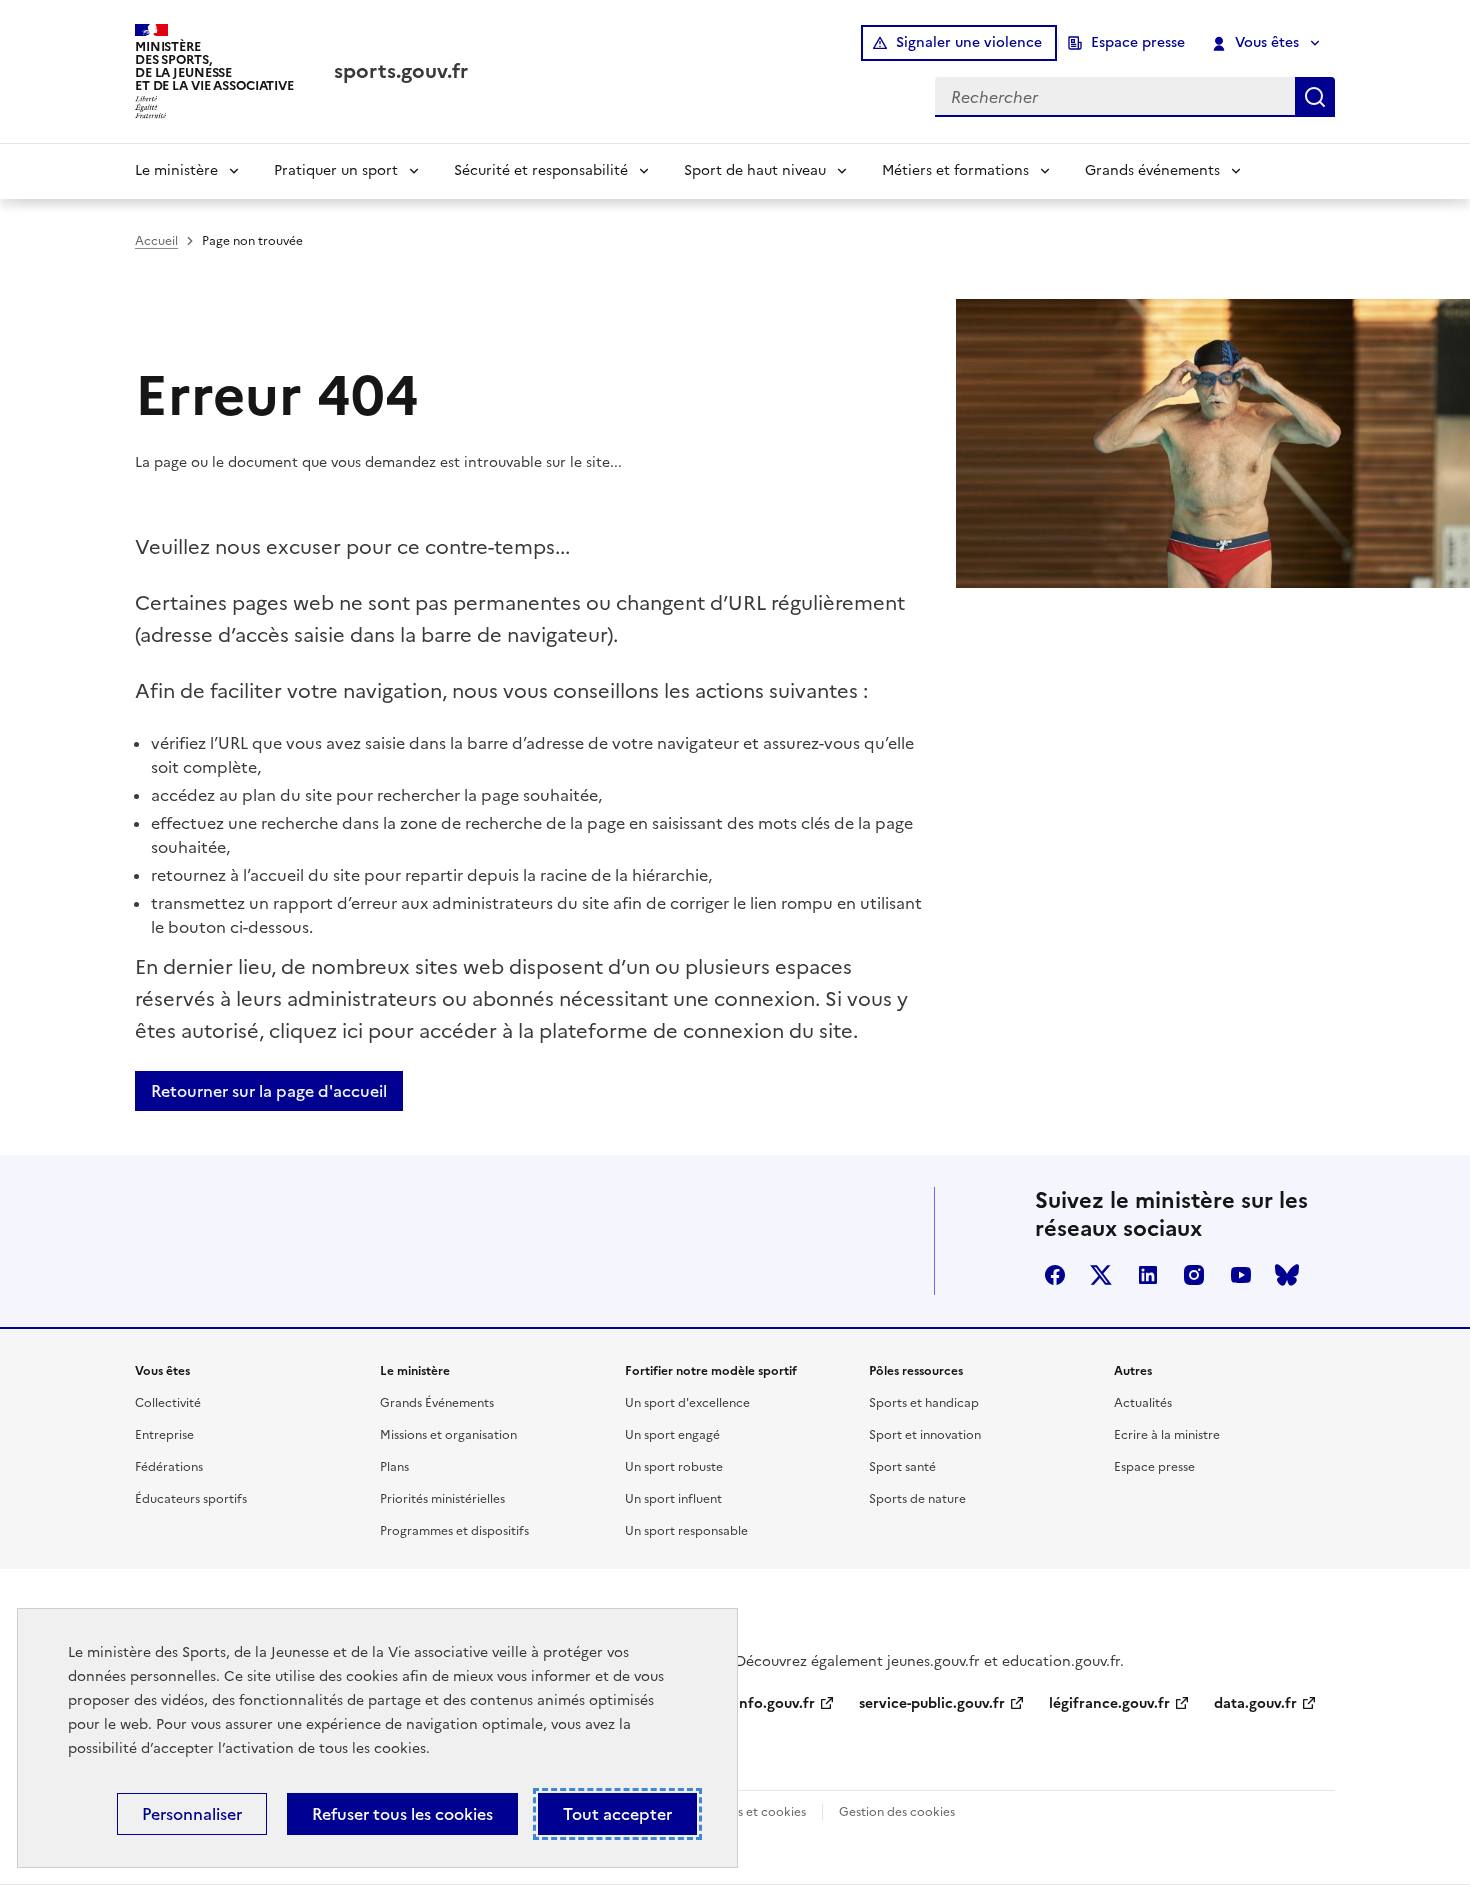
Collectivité (168, 1403)
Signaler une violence (969, 42)
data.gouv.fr (1255, 1703)
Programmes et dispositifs (454, 1531)
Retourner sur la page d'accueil (269, 1091)
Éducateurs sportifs (191, 1499)
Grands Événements (437, 1403)
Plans (394, 1467)
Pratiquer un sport (336, 170)
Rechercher (1315, 97)
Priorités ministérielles (442, 1499)
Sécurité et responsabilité (541, 170)
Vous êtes (1267, 42)
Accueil (156, 241)
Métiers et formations (955, 170)
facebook (1055, 1275)
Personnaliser (192, 1814)
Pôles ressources (916, 1371)
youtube (1241, 1275)
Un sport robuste (674, 1467)
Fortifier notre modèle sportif (711, 1371)
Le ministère (176, 170)
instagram (1194, 1275)
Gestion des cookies (897, 1812)
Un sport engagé (672, 1435)
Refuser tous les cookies (402, 1814)
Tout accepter (617, 1814)
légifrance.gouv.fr (1109, 1703)
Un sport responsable (686, 1531)
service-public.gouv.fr (932, 1703)
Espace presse (1138, 42)
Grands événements (1152, 170)
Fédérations (169, 1467)
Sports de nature (917, 1499)
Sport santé (902, 1467)
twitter (1101, 1275)
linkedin (1148, 1275)
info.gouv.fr (775, 1703)
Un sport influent (673, 1499)
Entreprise (164, 1435)
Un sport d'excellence (687, 1403)
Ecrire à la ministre (1167, 1435)
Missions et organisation (448, 1435)
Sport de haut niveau (755, 170)
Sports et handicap (924, 1403)
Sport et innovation (925, 1435)
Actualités (1143, 1403)
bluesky (1287, 1275)
